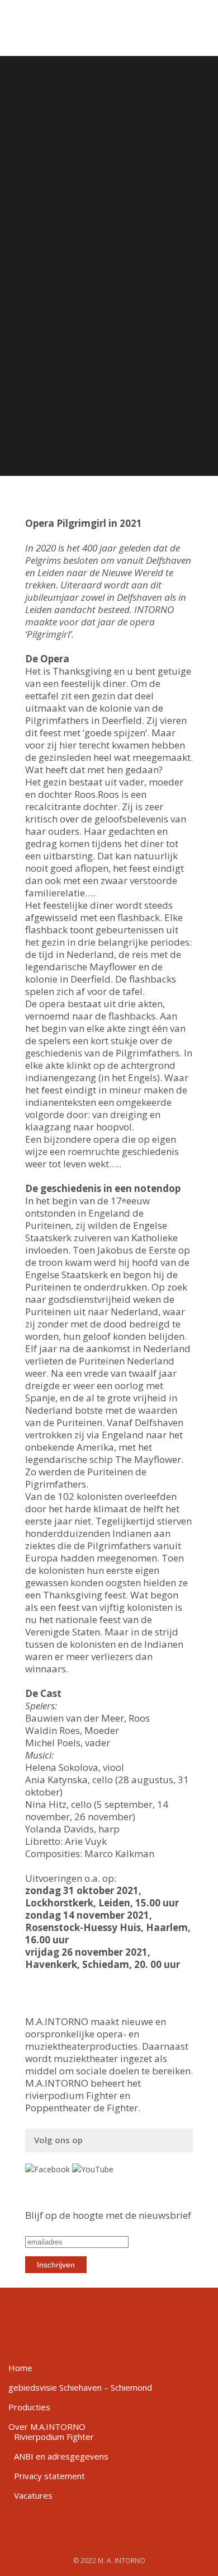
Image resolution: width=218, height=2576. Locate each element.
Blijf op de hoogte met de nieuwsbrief (108, 2215)
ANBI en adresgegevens (61, 2456)
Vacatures (33, 2495)
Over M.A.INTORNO (47, 2427)
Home (20, 2368)
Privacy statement (49, 2476)
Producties (29, 2407)
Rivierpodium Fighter (54, 2437)
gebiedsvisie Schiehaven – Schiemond (80, 2387)
